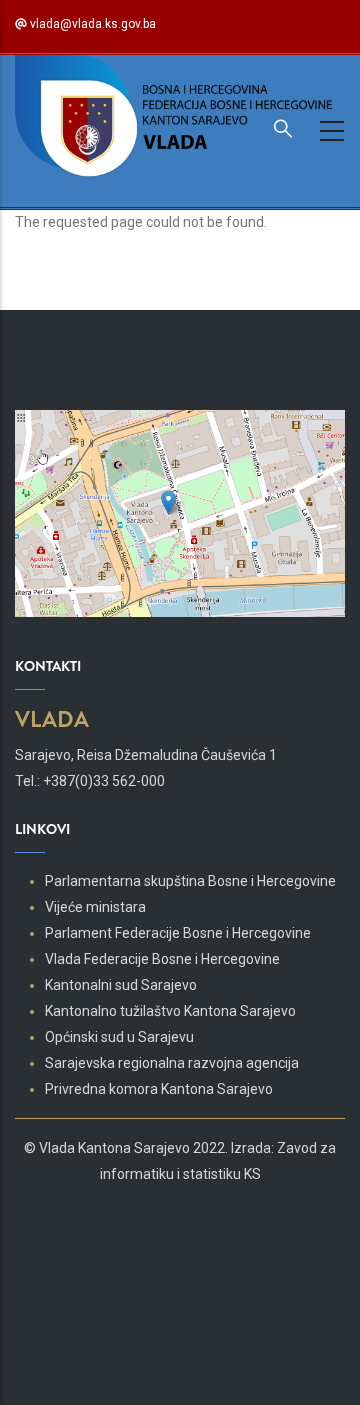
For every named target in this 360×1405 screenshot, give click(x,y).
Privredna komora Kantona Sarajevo (159, 1089)
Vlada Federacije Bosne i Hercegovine (162, 959)
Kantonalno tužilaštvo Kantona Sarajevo (170, 1011)
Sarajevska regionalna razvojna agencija (172, 1063)
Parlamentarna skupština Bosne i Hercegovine (190, 881)
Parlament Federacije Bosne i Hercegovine (178, 933)
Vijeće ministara (95, 907)
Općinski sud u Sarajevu (119, 1037)
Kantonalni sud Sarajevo (121, 985)
